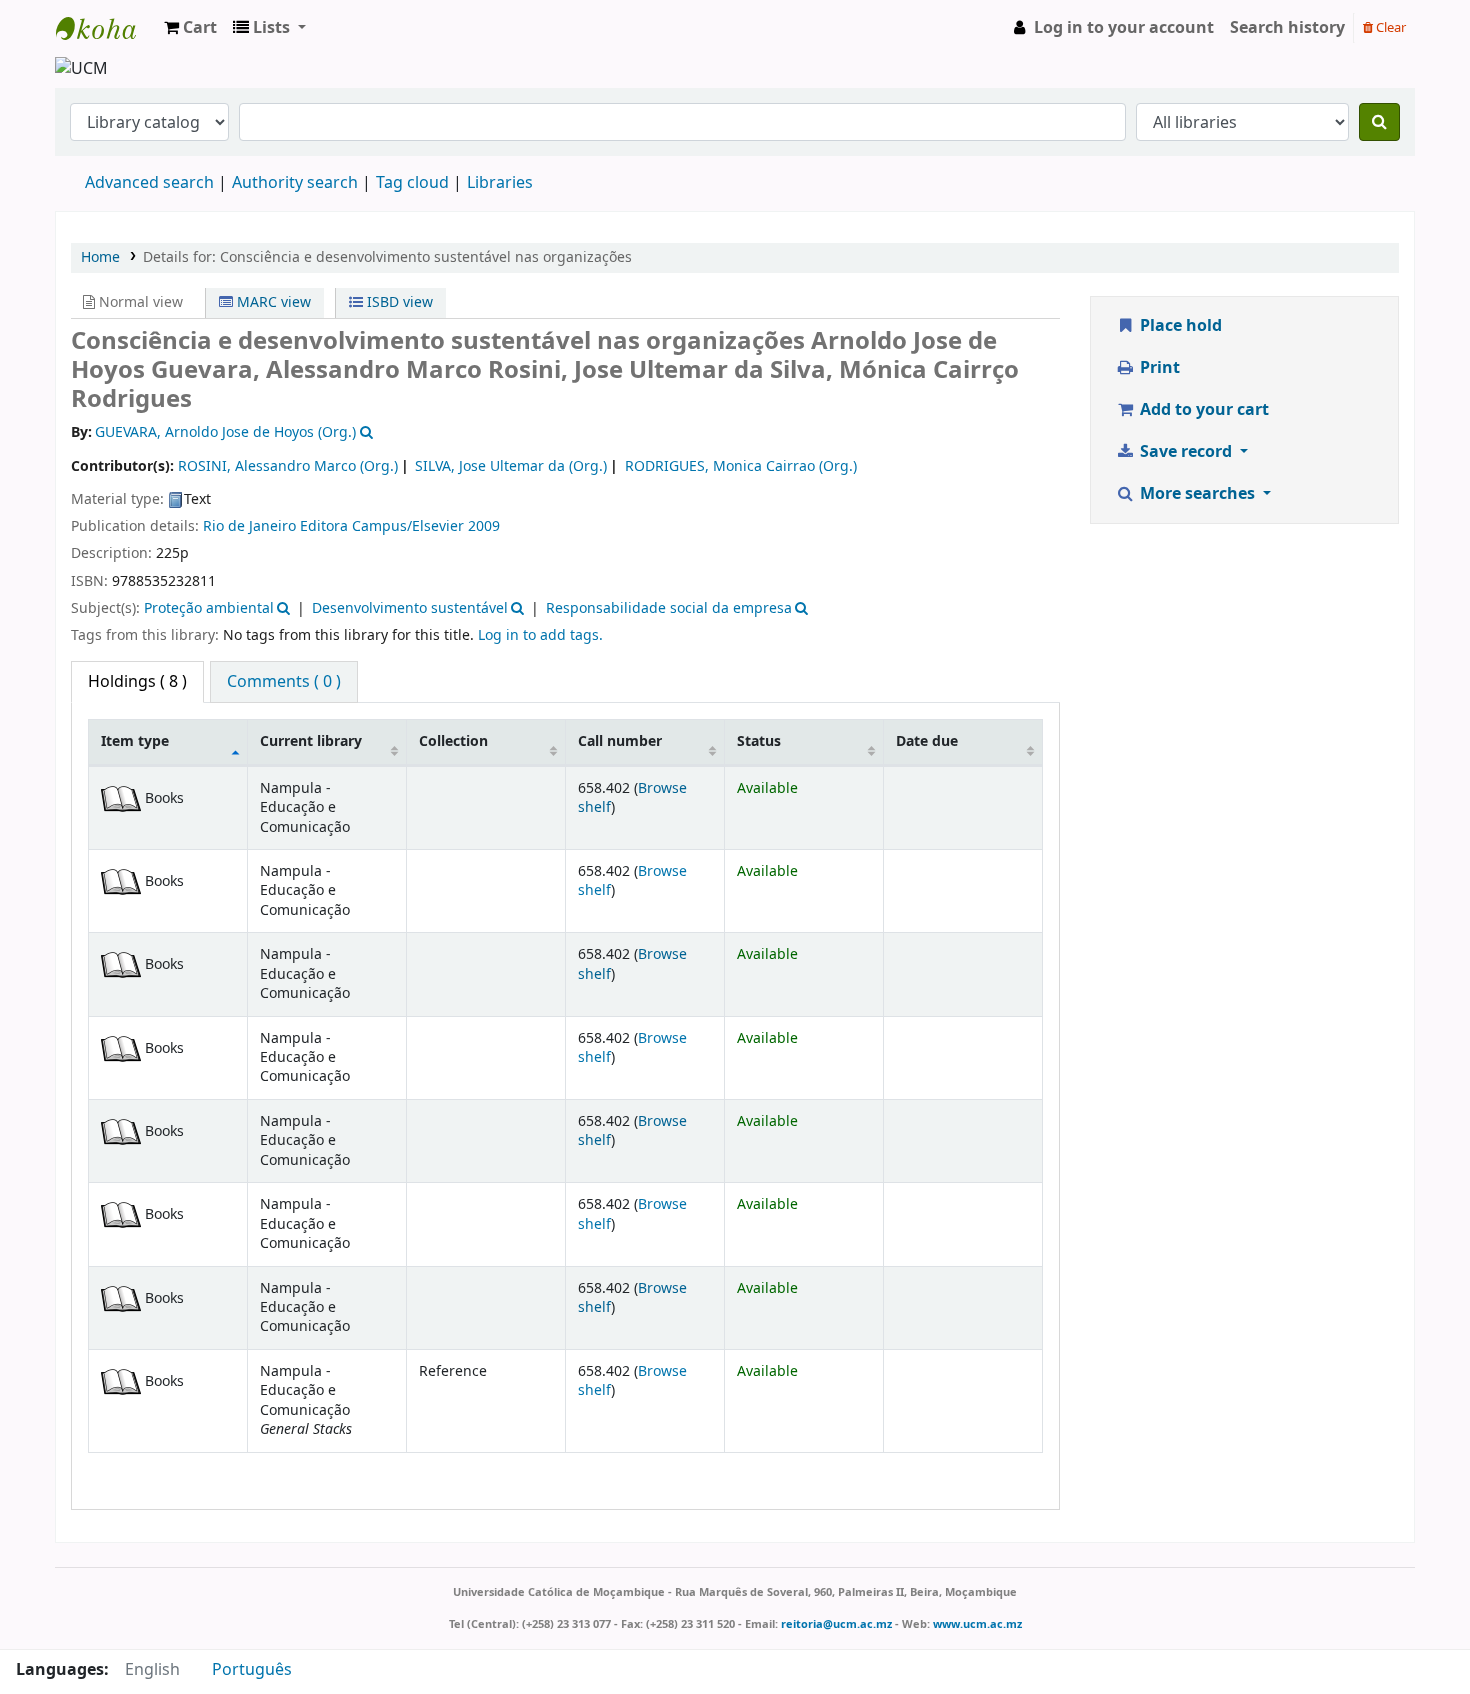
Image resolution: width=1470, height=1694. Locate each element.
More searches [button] (1197, 494)
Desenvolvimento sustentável (410, 608)
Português (252, 1670)
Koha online (106, 28)
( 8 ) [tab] (137, 682)
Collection (453, 741)
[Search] (1379, 122)
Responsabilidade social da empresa (669, 608)
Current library (311, 741)
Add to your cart (1202, 410)
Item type (135, 741)
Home (100, 257)
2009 (484, 526)
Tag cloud (412, 183)
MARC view (272, 302)
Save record (1186, 452)
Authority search (295, 183)
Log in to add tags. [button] (540, 635)
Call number (620, 741)
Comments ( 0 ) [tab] (284, 682)
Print (1158, 368)
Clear (1389, 27)
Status (759, 741)
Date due (927, 741)
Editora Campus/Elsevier (382, 526)
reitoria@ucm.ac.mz (836, 1624)
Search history (1287, 28)
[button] (190, 28)
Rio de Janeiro (249, 526)
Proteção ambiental (209, 608)
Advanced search (149, 183)
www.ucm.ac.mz (977, 1624)
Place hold (1179, 326)
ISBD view (398, 302)
